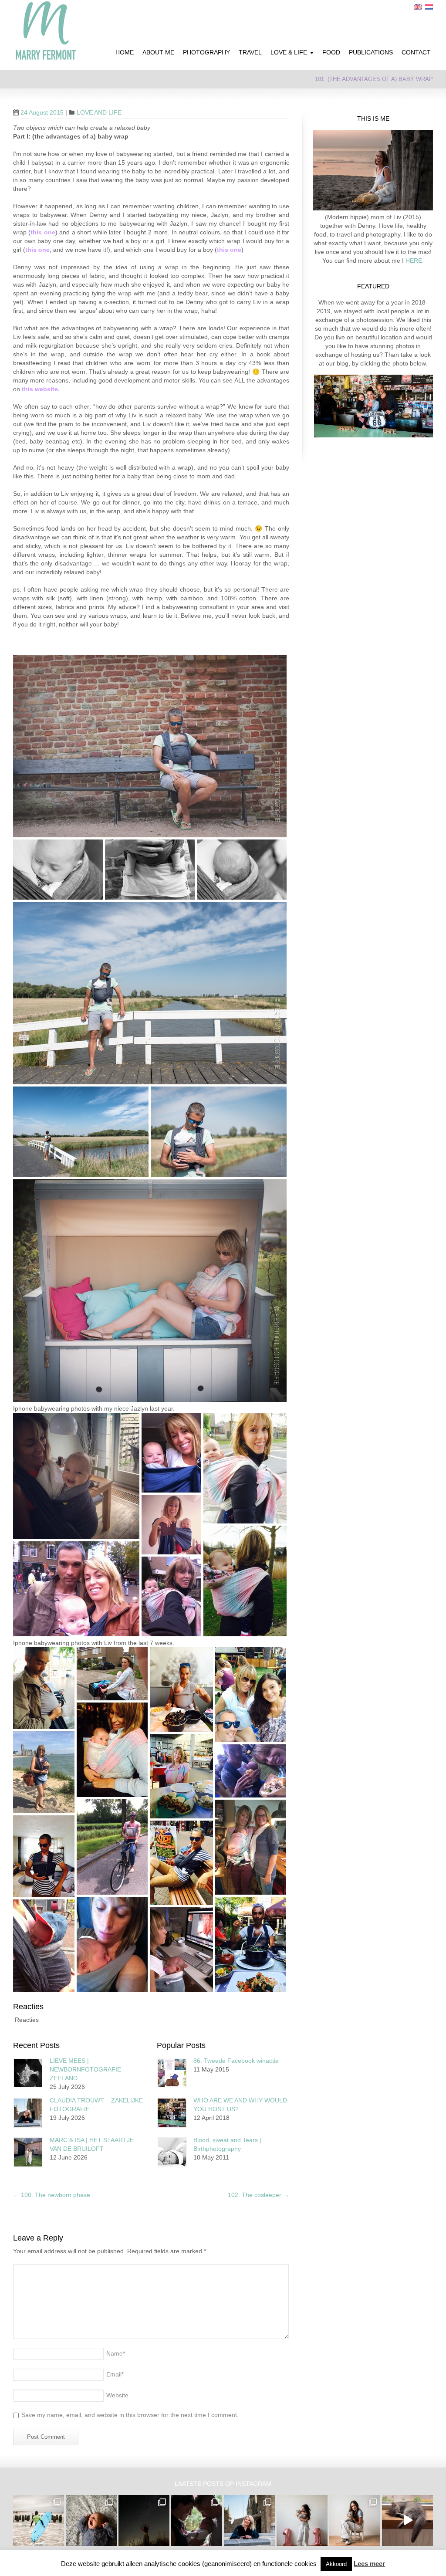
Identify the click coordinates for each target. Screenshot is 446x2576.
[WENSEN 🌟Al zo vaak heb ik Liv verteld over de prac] (144, 2520)
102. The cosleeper (258, 2195)
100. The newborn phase (52, 2195)
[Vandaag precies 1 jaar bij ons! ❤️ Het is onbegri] (407, 2520)
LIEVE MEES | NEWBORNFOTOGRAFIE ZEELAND (85, 2069)
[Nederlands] (429, 7)
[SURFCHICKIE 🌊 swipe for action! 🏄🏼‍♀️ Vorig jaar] (39, 2520)
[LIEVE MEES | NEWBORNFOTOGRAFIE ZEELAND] (28, 2073)
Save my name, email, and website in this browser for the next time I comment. (130, 2415)
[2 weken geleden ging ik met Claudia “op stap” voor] (249, 2520)
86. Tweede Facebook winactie (236, 2061)
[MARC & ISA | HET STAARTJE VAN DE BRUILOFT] (28, 2152)
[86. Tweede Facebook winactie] (172, 2073)
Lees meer (369, 2564)
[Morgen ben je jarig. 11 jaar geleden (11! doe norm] (355, 2520)
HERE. (414, 261)
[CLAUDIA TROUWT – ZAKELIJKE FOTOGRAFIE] (28, 2113)
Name (116, 2353)
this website (40, 389)
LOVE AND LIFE (99, 112)
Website (117, 2395)
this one (43, 232)
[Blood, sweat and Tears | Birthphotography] (172, 2152)
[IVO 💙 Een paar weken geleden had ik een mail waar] (91, 2520)
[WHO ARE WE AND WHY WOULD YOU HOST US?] (172, 2113)
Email (115, 2374)
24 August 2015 (42, 112)
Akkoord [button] (336, 2564)
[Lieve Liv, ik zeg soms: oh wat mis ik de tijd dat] (302, 2520)
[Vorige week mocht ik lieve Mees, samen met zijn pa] (197, 2520)
